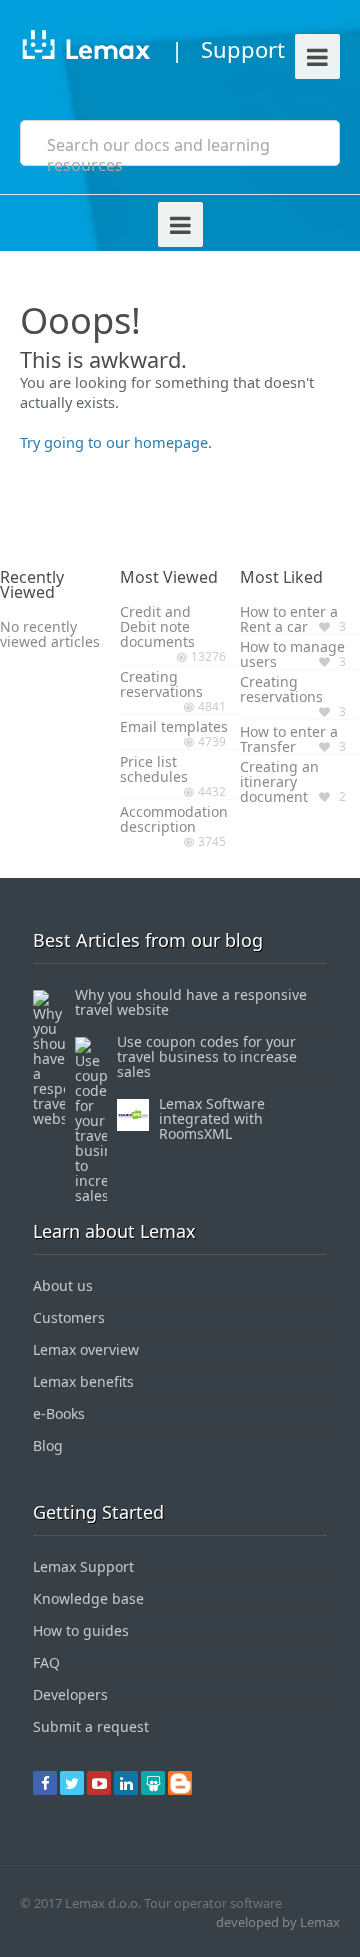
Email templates (174, 726)
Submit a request (91, 1726)
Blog (48, 1445)
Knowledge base (88, 1598)
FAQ (46, 1662)
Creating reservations (161, 684)
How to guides (81, 1630)
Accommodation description (174, 819)
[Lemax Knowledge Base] (85, 48)
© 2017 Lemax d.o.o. (80, 1903)
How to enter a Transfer (289, 739)
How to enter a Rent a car (289, 619)
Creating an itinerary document (279, 781)
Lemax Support (83, 1566)
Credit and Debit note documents (157, 626)
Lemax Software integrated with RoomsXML (212, 1118)
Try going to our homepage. (116, 442)
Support (243, 49)
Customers (69, 1317)
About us (63, 1285)
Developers (70, 1694)
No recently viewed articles (50, 634)
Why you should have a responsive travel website (191, 1002)
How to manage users (292, 654)
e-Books (59, 1413)
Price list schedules (154, 769)
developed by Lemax (278, 1922)
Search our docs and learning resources (158, 155)
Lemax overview (86, 1349)
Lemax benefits (83, 1381)
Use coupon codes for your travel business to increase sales (207, 1056)
